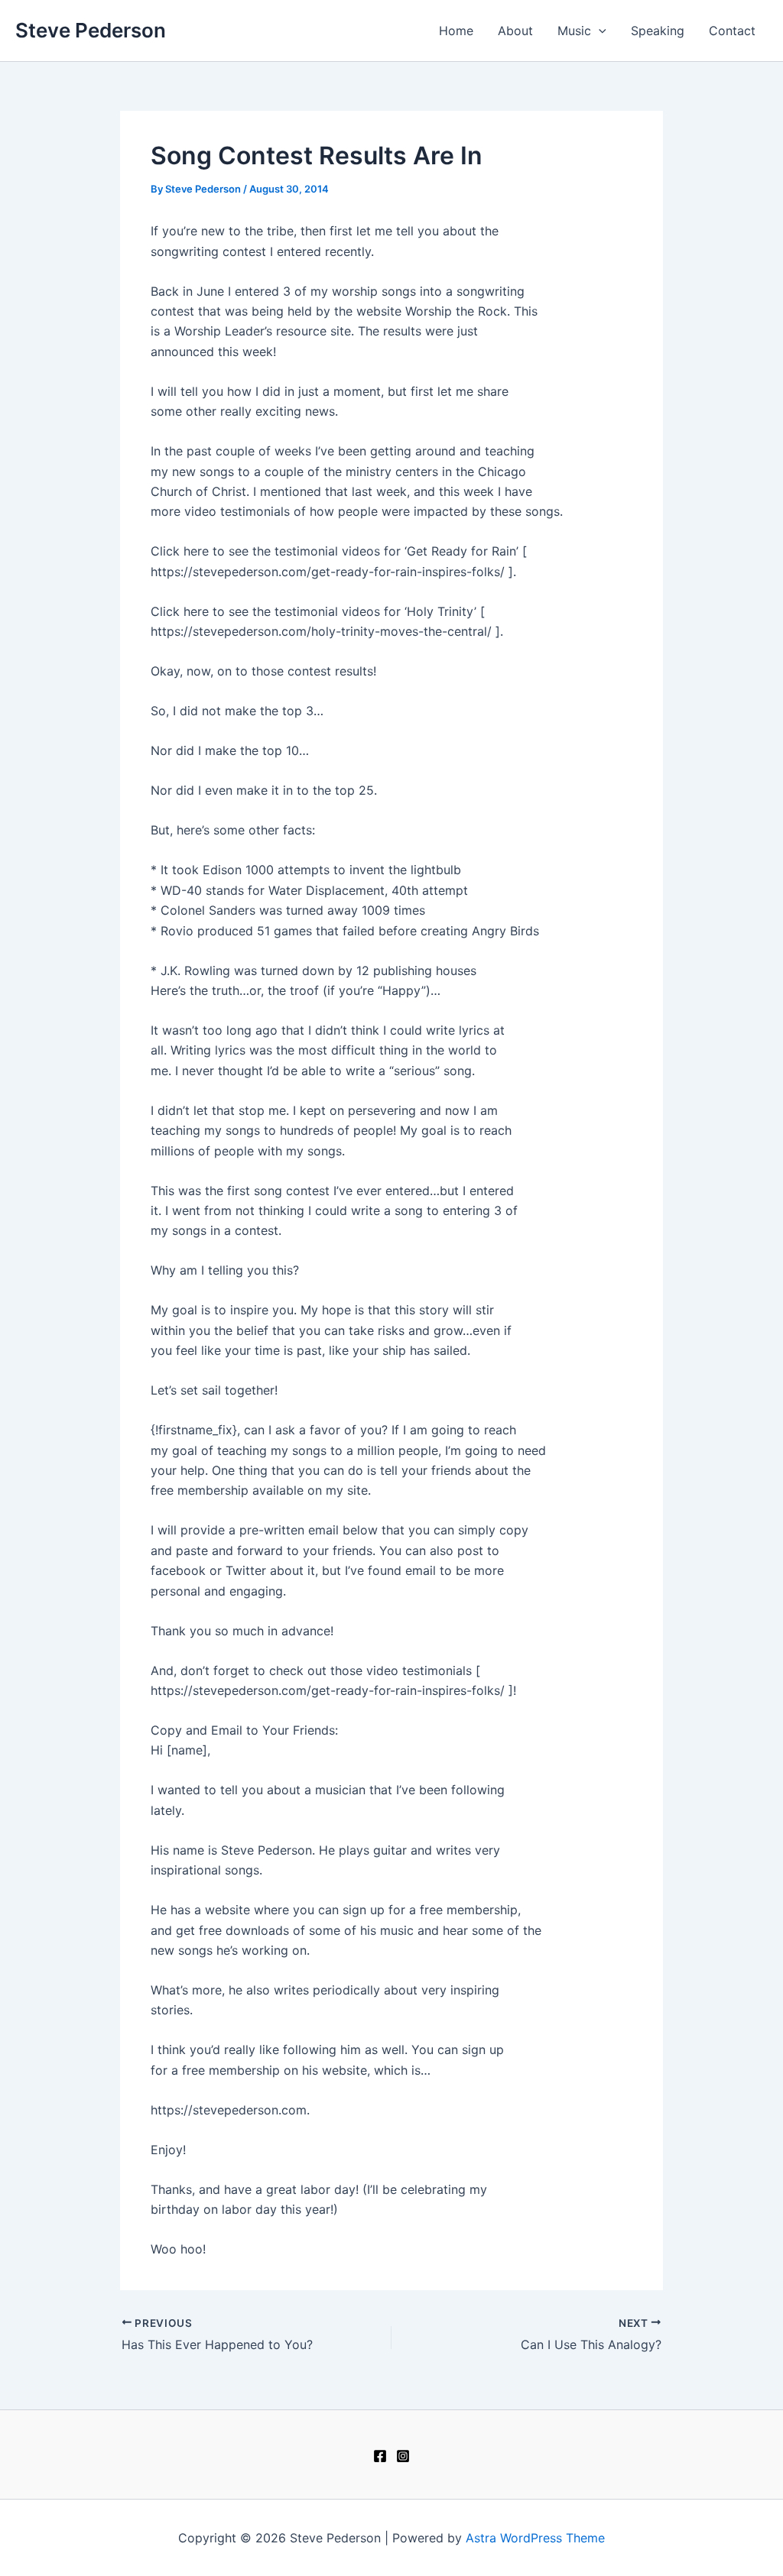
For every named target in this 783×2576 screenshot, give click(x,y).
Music (574, 31)
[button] (599, 31)
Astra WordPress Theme (535, 2538)
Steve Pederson (91, 30)
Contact (732, 31)
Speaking (658, 31)
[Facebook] (380, 2456)
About (515, 31)
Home (456, 31)
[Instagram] (403, 2456)
